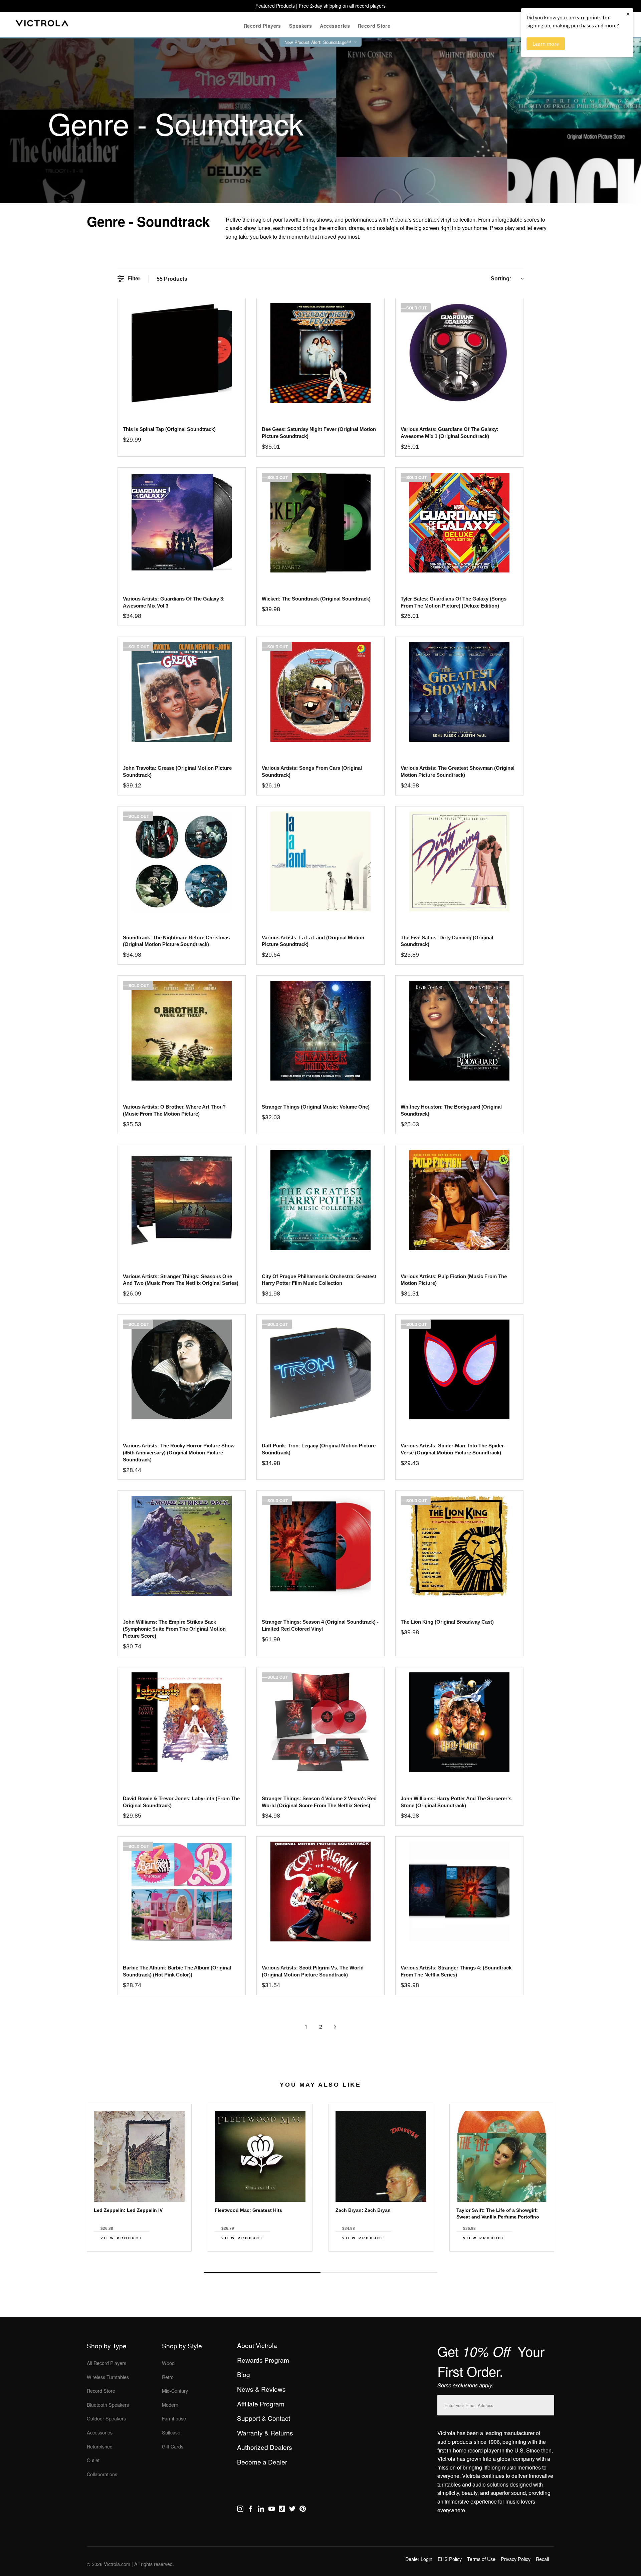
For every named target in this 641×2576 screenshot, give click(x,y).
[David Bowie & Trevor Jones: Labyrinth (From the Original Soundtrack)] (181, 1722)
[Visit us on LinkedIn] (261, 2510)
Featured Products (276, 6)
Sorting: (501, 279)
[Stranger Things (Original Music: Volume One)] (320, 1031)
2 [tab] (379, 2272)
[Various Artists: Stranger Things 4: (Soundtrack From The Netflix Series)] (459, 1892)
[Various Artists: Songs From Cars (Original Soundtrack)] (320, 692)
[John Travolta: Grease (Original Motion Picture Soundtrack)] (181, 692)
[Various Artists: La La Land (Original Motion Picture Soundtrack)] (320, 861)
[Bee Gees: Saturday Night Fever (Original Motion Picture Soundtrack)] (320, 353)
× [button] (628, 14)
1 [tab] (262, 2272)
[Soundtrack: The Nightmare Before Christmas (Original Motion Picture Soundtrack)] (181, 861)
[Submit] (548, 2404)
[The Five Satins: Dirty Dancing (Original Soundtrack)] (459, 861)
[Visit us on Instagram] (240, 2510)
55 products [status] (172, 279)
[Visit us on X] (292, 2510)
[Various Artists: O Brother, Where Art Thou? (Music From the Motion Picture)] (181, 1031)
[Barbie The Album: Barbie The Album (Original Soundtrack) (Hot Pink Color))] (181, 1892)
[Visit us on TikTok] (282, 2510)
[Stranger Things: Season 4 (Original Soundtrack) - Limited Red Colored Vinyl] (320, 1546)
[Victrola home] (42, 25)
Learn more (546, 44)
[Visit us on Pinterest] (303, 2510)
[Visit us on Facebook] (251, 2510)
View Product (122, 2238)
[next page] (335, 2027)
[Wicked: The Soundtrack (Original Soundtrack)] (320, 523)
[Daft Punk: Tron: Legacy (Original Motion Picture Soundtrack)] (320, 1369)
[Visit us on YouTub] (272, 2510)
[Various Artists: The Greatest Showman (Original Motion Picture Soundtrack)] (459, 692)
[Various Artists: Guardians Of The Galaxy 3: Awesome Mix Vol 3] (181, 523)
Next (320, 2257)
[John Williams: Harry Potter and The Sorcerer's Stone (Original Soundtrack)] (459, 1722)
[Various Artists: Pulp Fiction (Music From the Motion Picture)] (459, 1200)
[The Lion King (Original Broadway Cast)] (459, 1546)
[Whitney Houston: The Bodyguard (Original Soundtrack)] (459, 1031)
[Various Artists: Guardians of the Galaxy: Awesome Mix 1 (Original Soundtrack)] (459, 353)
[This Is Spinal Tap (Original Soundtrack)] (181, 353)
